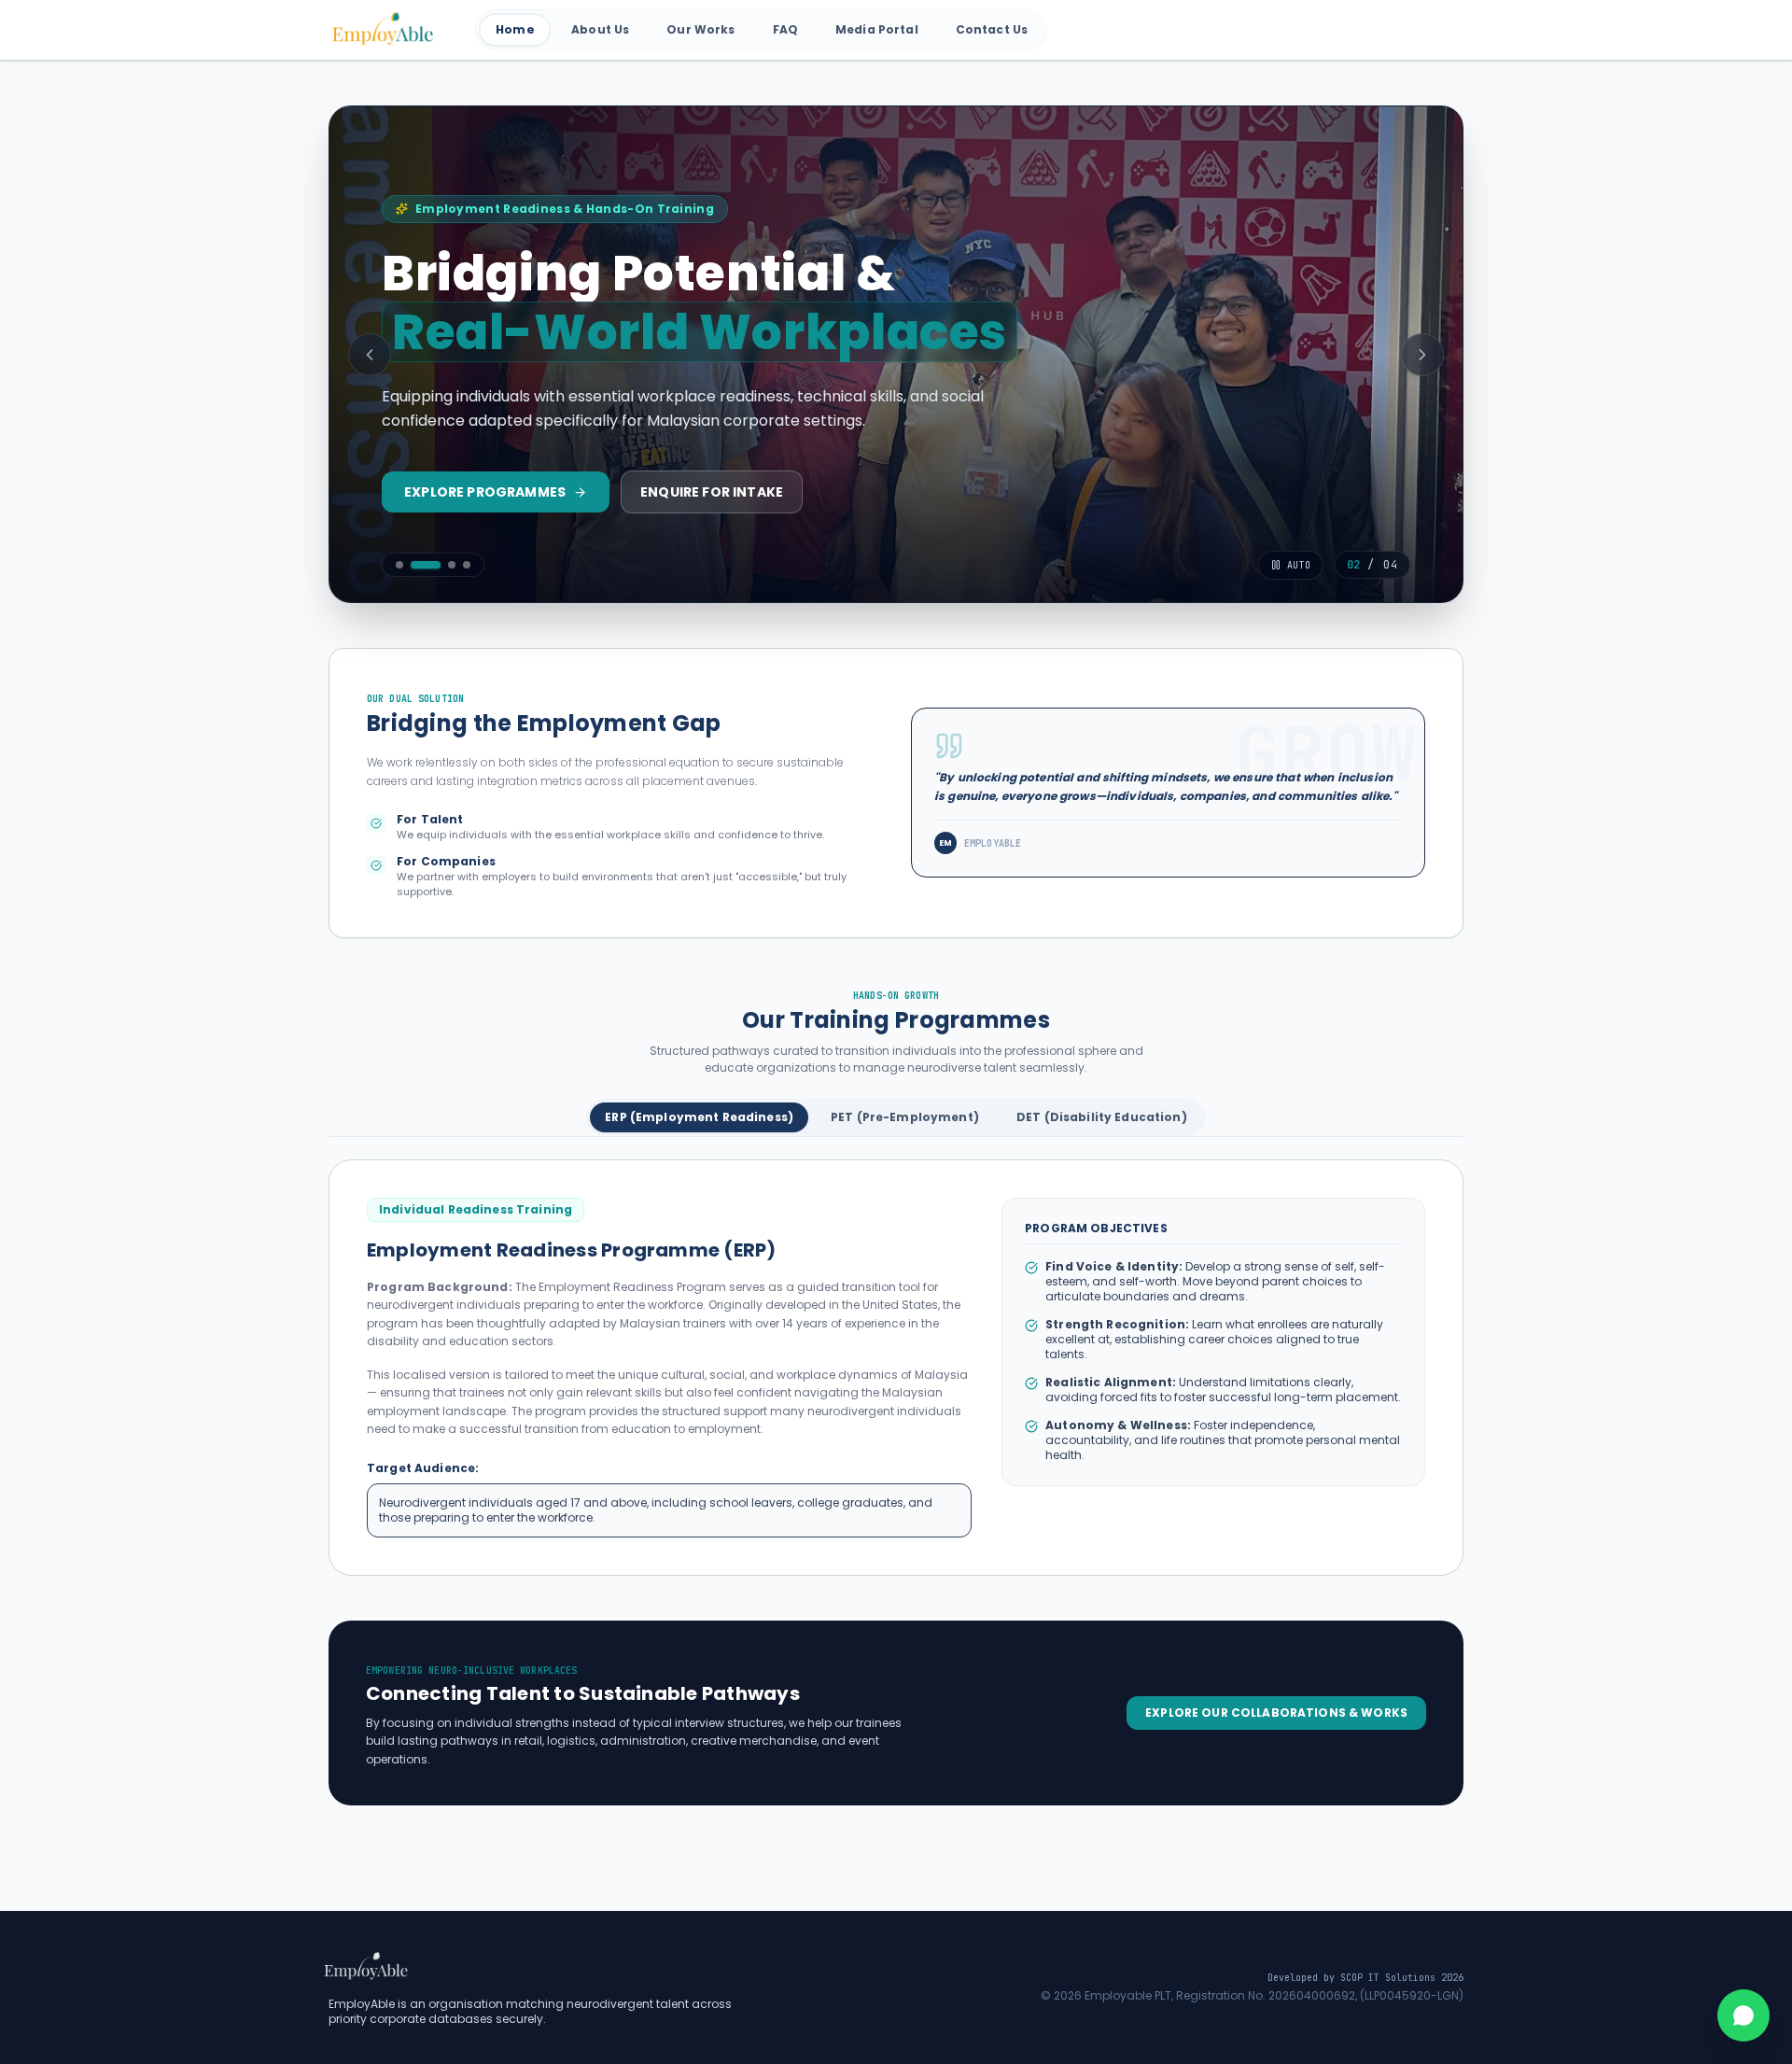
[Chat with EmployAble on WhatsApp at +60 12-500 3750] (1743, 2015)
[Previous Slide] (370, 355)
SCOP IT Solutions (1388, 1978)
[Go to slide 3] (452, 565)
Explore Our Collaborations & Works (1276, 1713)
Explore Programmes (485, 492)
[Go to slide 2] (426, 565)
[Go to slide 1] (399, 565)
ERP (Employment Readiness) (699, 1117)
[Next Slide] (1422, 355)
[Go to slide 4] (467, 565)
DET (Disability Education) (1102, 1117)
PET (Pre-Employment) (905, 1117)
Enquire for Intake (712, 492)
